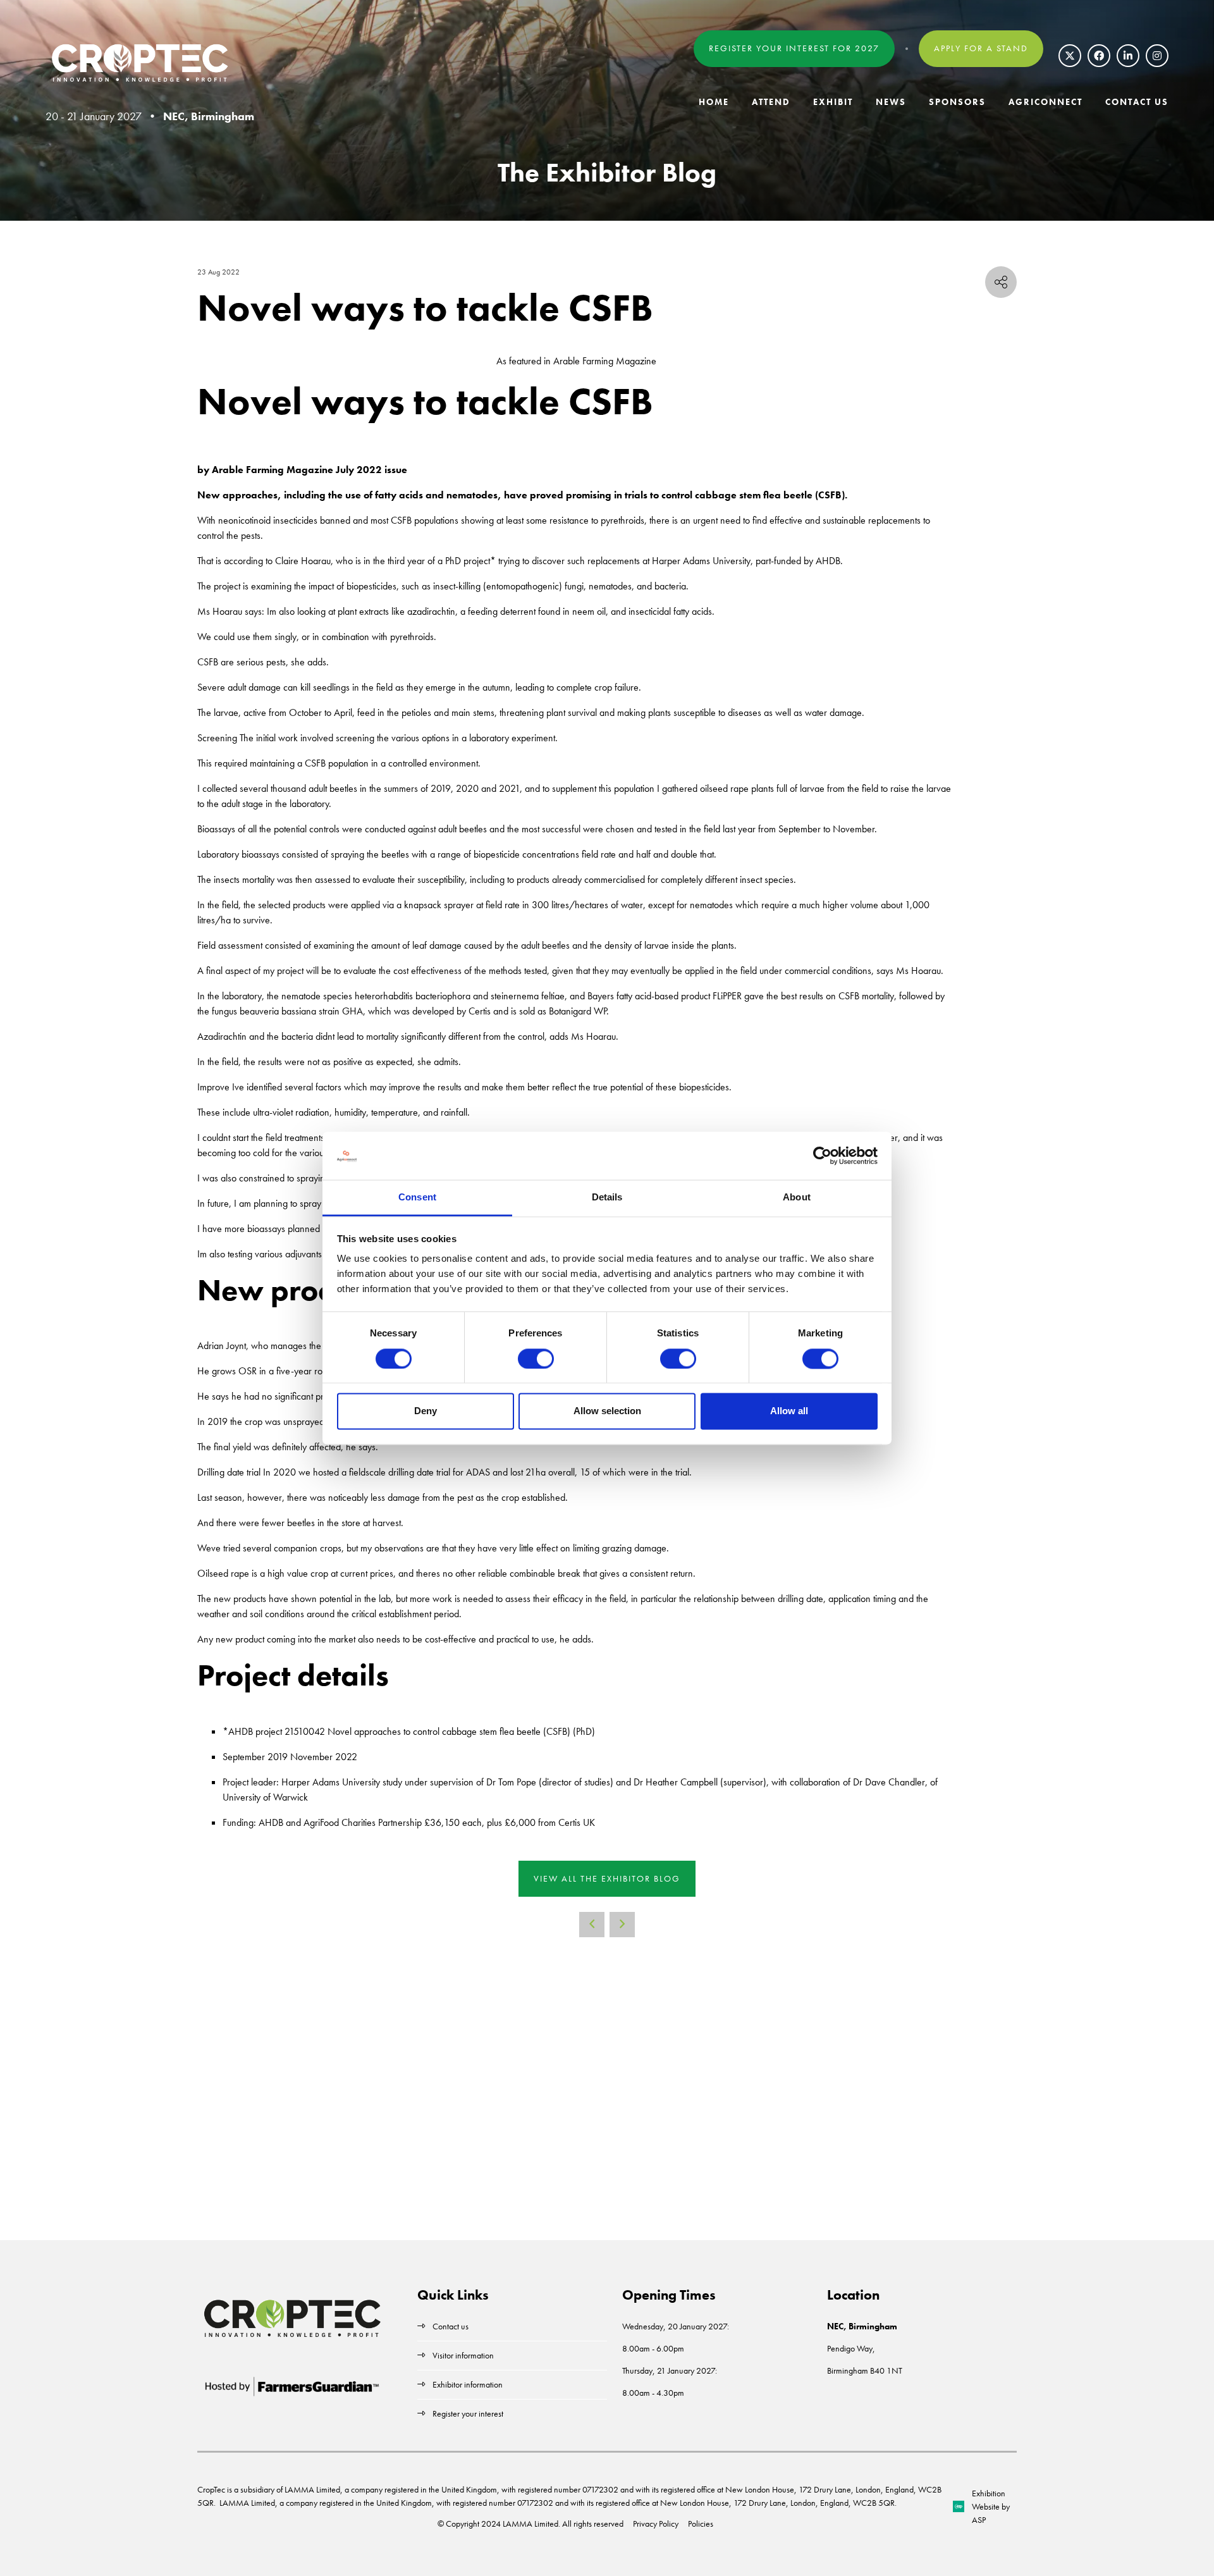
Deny (426, 1411)
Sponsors (957, 102)
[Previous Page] (592, 1925)
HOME (714, 102)
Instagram (1157, 56)
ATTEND (771, 102)
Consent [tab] (417, 1198)
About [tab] (797, 1198)
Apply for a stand (981, 48)
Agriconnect (1045, 102)
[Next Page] (622, 1925)
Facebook (1099, 56)
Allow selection (607, 1411)
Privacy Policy (656, 2524)
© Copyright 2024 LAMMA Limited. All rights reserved (530, 2524)
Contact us (451, 2326)
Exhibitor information (468, 2384)
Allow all (789, 1411)
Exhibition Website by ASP (991, 2506)
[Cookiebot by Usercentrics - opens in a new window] (822, 1156)
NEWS (891, 102)
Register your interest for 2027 (794, 48)
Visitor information (463, 2355)
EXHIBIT (833, 102)
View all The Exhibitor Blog (607, 1878)
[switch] (536, 1359)
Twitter (1070, 56)
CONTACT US (1137, 102)
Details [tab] (607, 1198)
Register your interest (469, 2413)
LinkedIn (1128, 56)
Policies (701, 2524)
